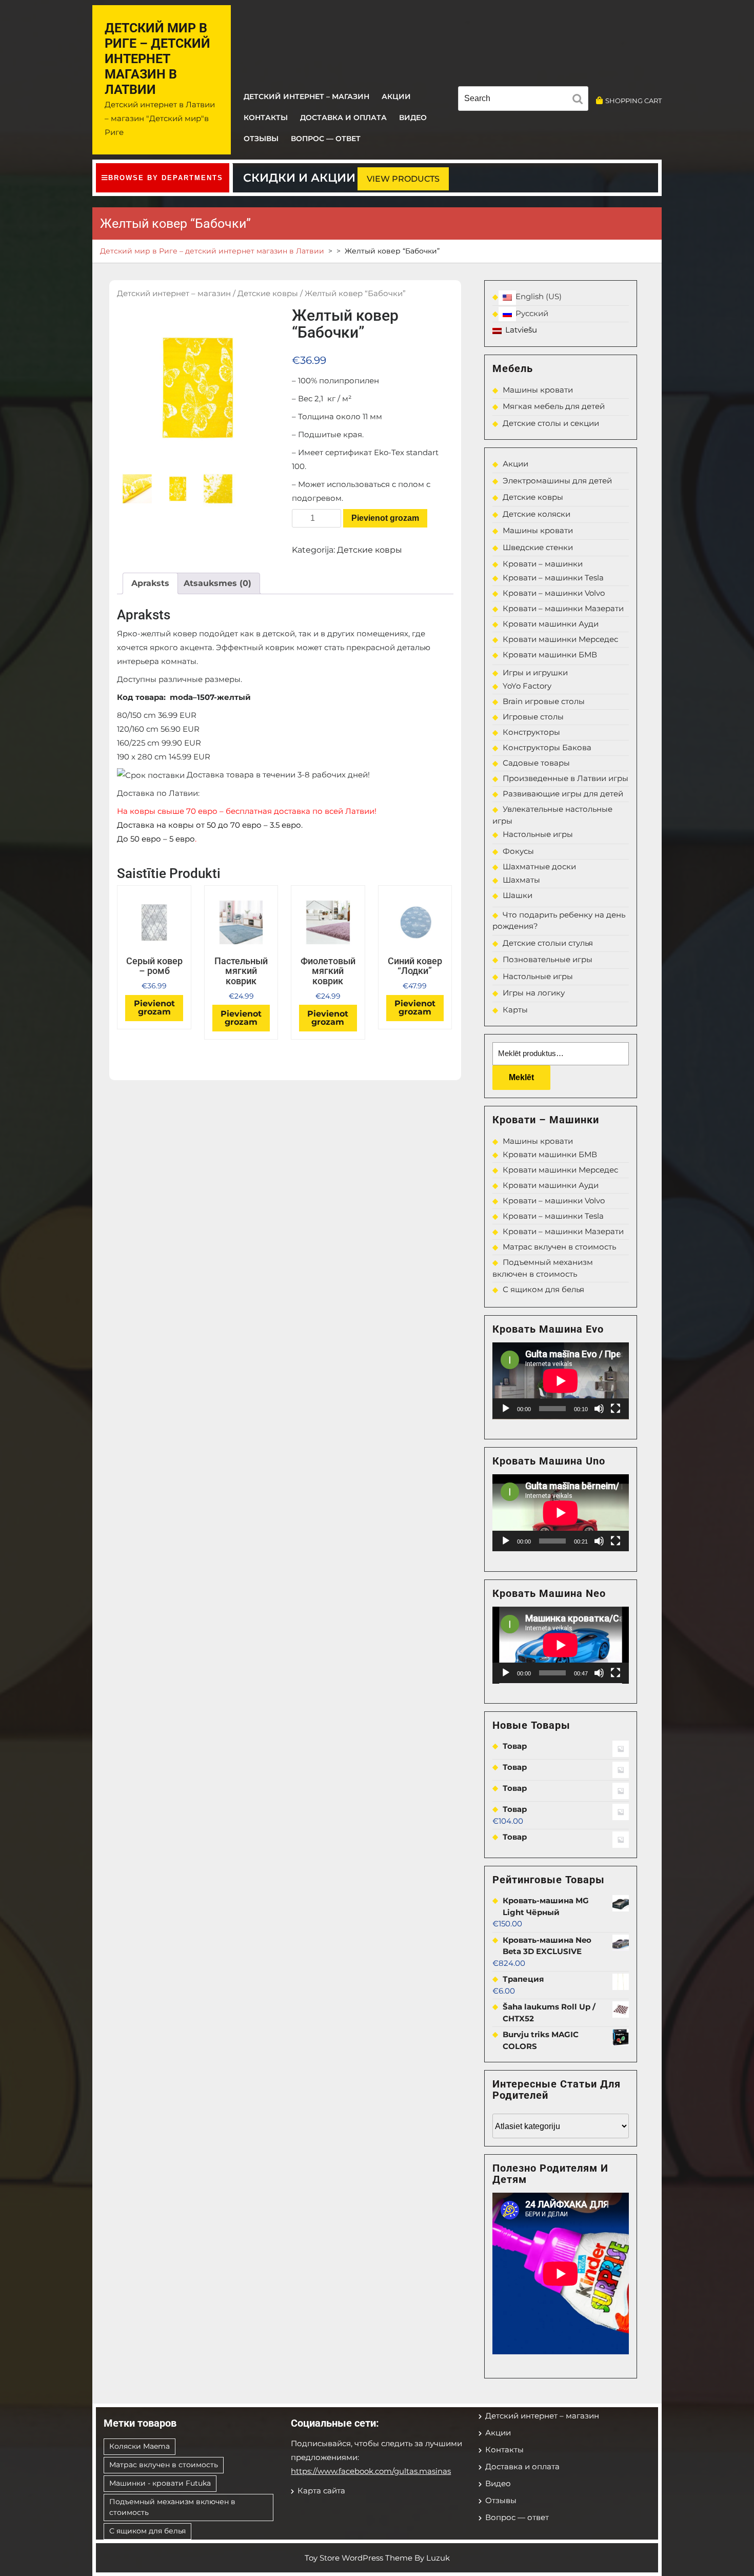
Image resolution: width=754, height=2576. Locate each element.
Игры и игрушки (535, 672)
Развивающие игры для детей (563, 794)
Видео (413, 118)
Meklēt (521, 1077)
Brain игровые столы (544, 701)
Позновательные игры (548, 959)
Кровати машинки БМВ (550, 655)
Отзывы (261, 139)
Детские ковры (268, 294)
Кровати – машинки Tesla (553, 578)
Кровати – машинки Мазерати (563, 608)
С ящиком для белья (543, 1289)
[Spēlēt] (506, 1409)
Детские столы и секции (551, 423)
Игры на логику (534, 993)
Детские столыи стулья (548, 943)
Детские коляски (537, 514)
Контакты (266, 118)
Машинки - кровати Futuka (160, 2483)
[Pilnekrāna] (616, 1409)
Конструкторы (531, 732)
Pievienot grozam (385, 518)
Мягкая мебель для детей (554, 406)
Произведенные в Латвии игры (565, 778)
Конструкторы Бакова (547, 747)
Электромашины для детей (557, 481)
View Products (403, 179)
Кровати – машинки (543, 564)
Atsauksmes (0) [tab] (217, 583)
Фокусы (518, 851)
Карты (515, 1010)
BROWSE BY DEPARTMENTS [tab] (166, 178)
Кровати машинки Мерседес (560, 639)
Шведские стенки (538, 547)
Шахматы (521, 880)
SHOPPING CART (633, 101)
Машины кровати (538, 390)
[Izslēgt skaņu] (599, 1409)
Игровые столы (533, 717)
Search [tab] (580, 101)
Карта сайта (321, 2491)
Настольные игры (538, 834)
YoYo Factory (527, 686)
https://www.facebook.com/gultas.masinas (371, 2471)
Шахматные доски (539, 866)
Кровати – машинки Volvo (554, 593)
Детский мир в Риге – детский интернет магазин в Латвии (157, 59)
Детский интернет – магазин (306, 96)
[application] (561, 1381)
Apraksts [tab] (150, 583)
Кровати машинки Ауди (551, 624)
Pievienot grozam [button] (154, 1008)
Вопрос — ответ (326, 139)
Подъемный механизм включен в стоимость (172, 2507)
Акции (396, 96)
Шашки (518, 895)
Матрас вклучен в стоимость (559, 1247)
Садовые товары (536, 763)
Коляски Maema (140, 2446)
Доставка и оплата (343, 118)
